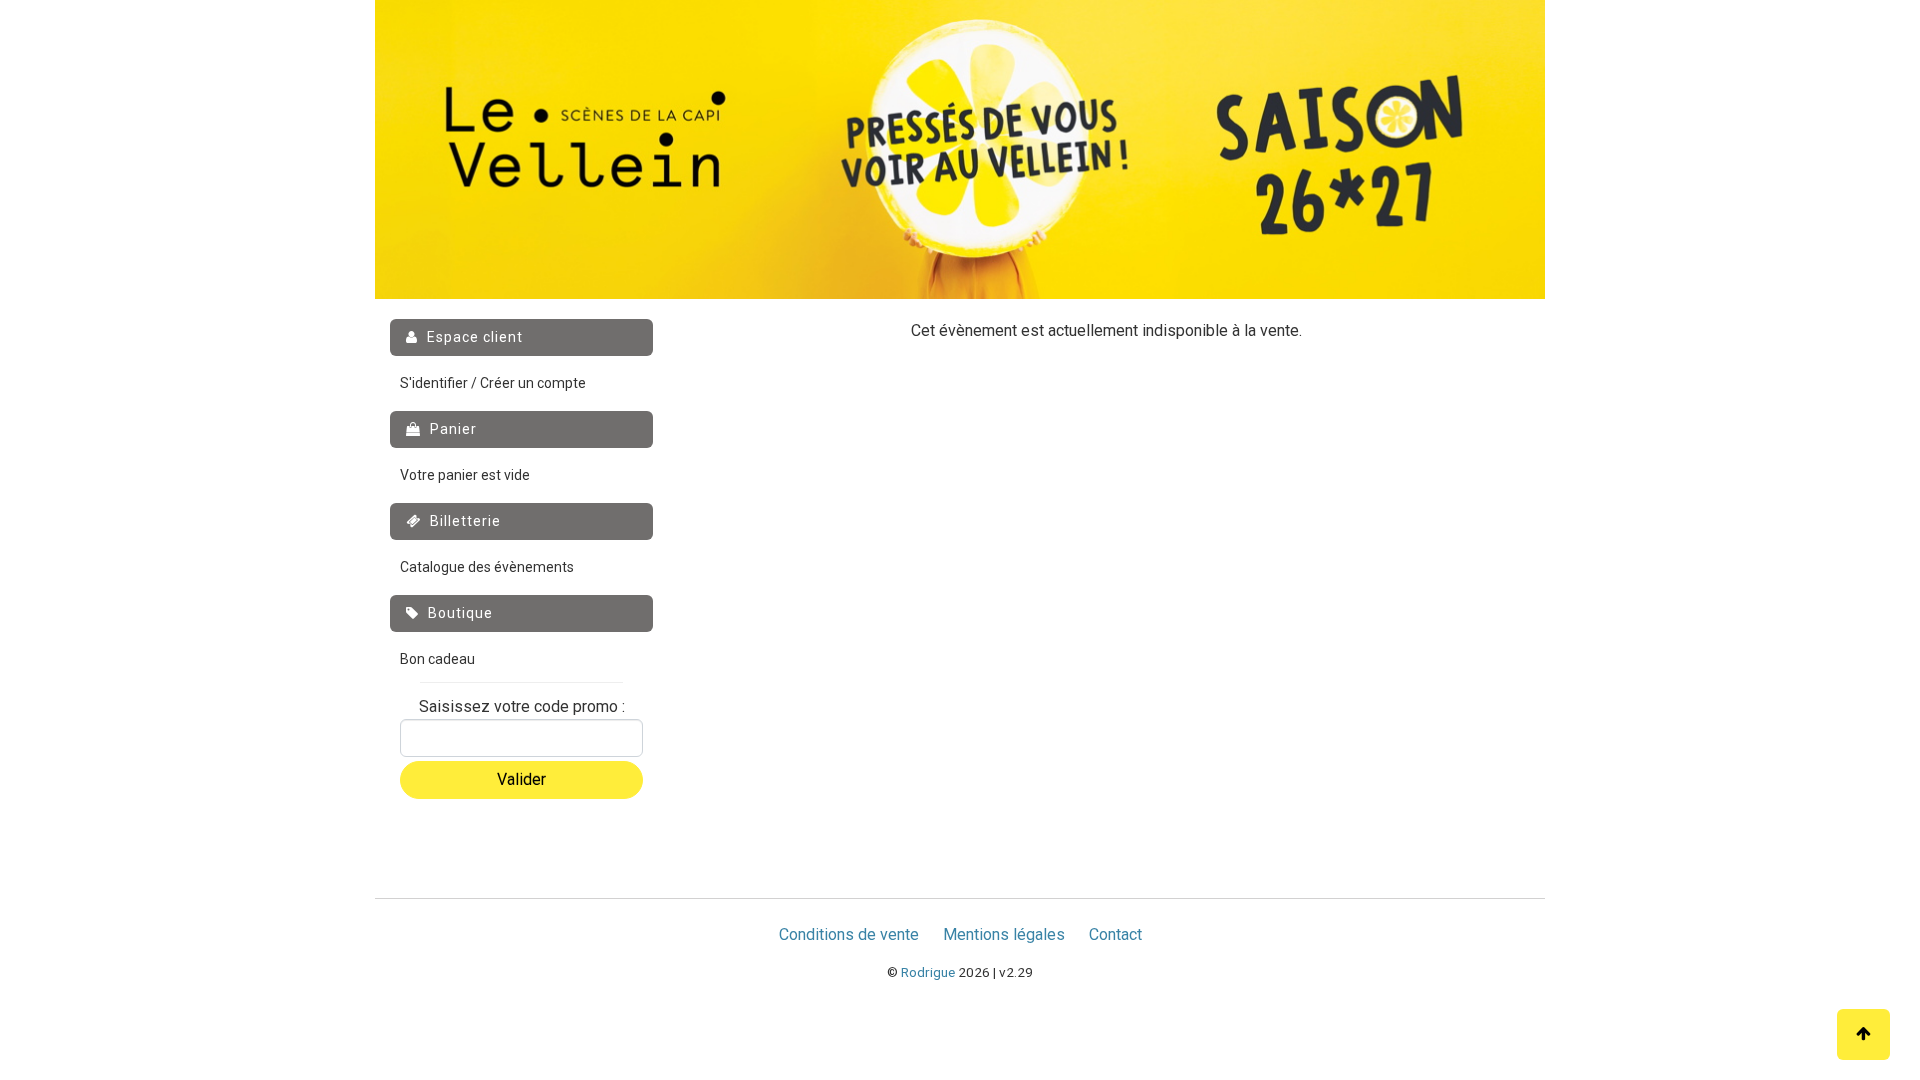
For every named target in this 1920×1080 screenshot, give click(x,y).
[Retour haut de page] (1863, 1034)
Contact (1115, 934)
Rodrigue (928, 972)
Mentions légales (1004, 934)
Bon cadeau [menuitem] (437, 659)
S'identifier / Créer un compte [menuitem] (493, 383)
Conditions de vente (849, 934)
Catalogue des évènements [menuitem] (487, 567)
